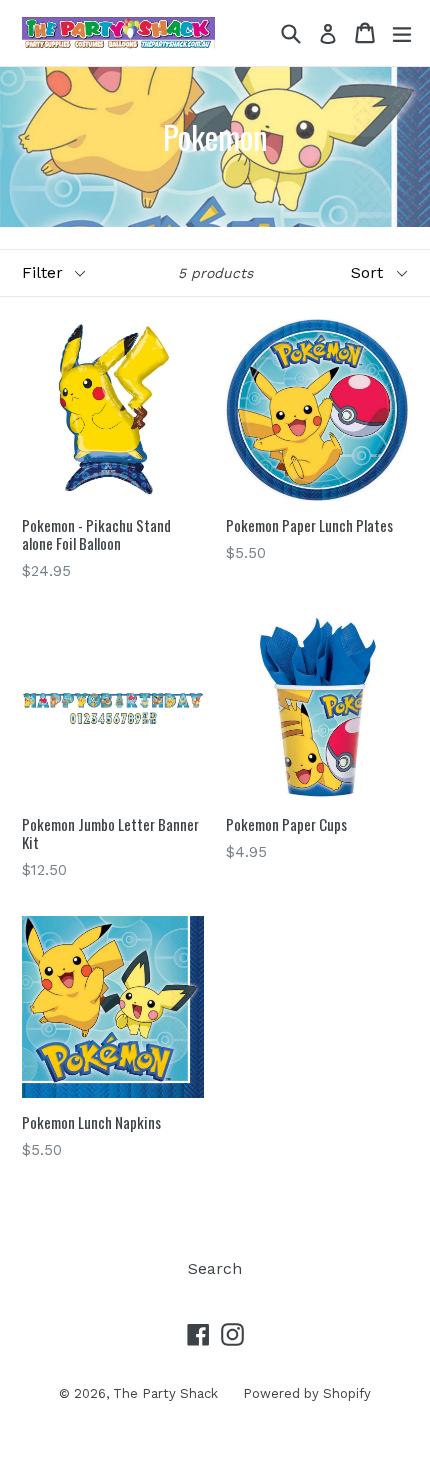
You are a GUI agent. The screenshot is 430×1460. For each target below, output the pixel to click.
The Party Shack (165, 1393)
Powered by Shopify (307, 1393)
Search (215, 1268)
